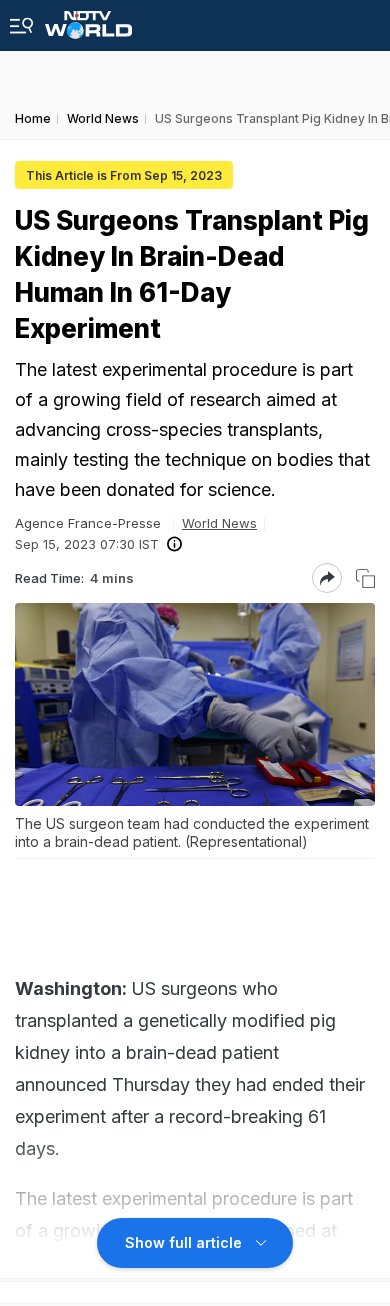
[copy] (365, 578)
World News (219, 523)
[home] (88, 19)
